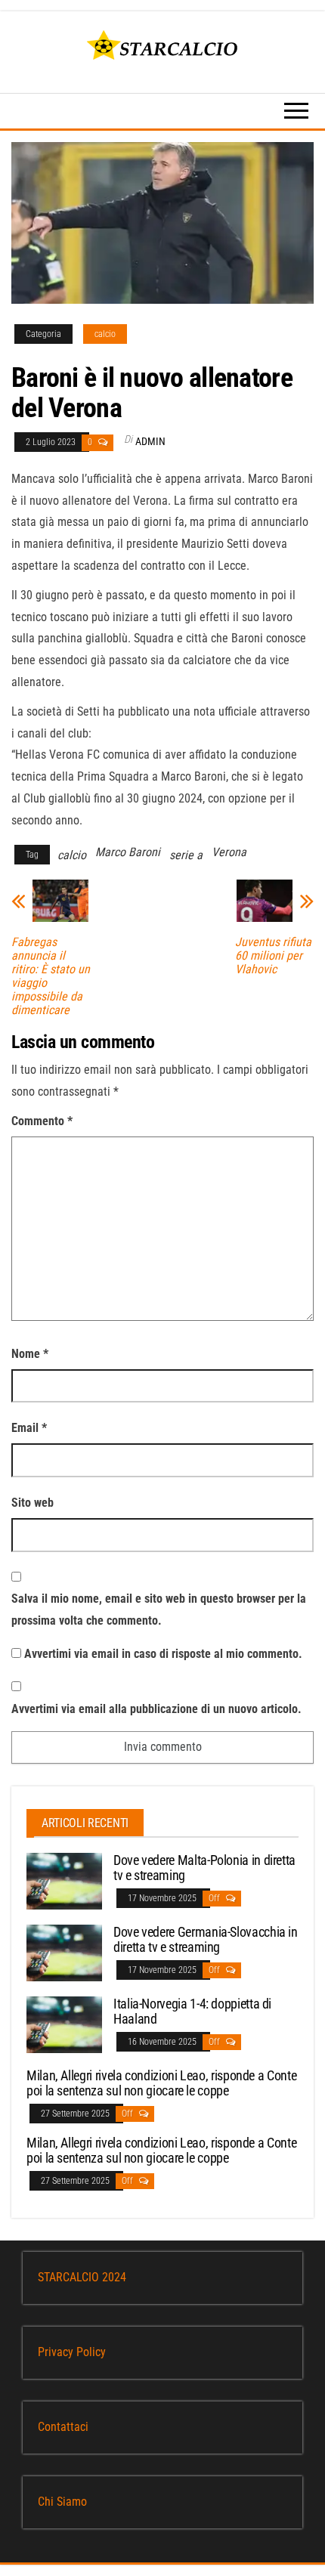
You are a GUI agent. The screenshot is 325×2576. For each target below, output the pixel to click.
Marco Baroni (128, 852)
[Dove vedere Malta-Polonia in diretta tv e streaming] (64, 1880)
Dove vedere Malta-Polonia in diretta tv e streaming (204, 1868)
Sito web (32, 1503)
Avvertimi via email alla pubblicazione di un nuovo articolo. (156, 1709)
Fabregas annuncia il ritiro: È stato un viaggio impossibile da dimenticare (51, 976)
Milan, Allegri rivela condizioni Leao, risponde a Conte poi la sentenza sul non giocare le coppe (161, 2083)
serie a (186, 855)
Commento (42, 1121)
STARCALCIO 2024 (82, 2277)
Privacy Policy (72, 2352)
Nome (30, 1354)
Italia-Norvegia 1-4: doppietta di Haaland (192, 2011)
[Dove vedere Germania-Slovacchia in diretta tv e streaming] (64, 1952)
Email (29, 1428)
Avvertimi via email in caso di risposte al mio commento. (163, 1654)
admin (150, 441)
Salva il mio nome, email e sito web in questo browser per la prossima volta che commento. (159, 1610)
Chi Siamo (62, 2502)
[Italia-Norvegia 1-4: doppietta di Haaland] (64, 2024)
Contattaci (63, 2427)
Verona (229, 852)
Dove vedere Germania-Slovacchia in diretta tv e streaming (206, 1939)
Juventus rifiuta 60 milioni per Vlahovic (273, 956)
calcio (105, 334)
